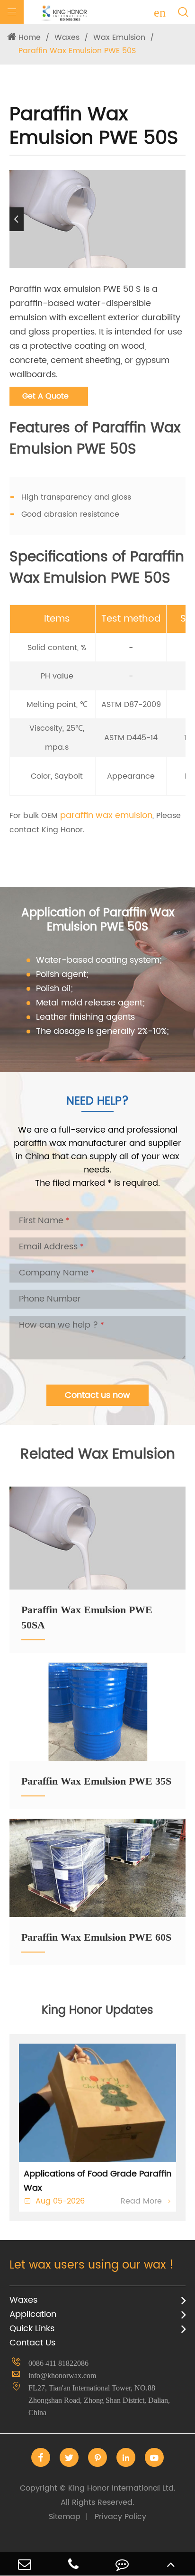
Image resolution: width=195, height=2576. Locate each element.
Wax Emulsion (119, 37)
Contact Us (32, 2343)
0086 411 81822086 (58, 2363)
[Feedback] (122, 2564)
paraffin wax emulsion (106, 815)
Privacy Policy (120, 2517)
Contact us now (97, 1395)
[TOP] (171, 2564)
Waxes (67, 37)
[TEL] (73, 2564)
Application (33, 2314)
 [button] (178, 219)
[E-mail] (24, 2564)
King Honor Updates (97, 2010)
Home (30, 37)
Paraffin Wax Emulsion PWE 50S (77, 51)
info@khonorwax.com (62, 2376)
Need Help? (97, 1101)
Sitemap (65, 2517)
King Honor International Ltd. (98, 2495)
